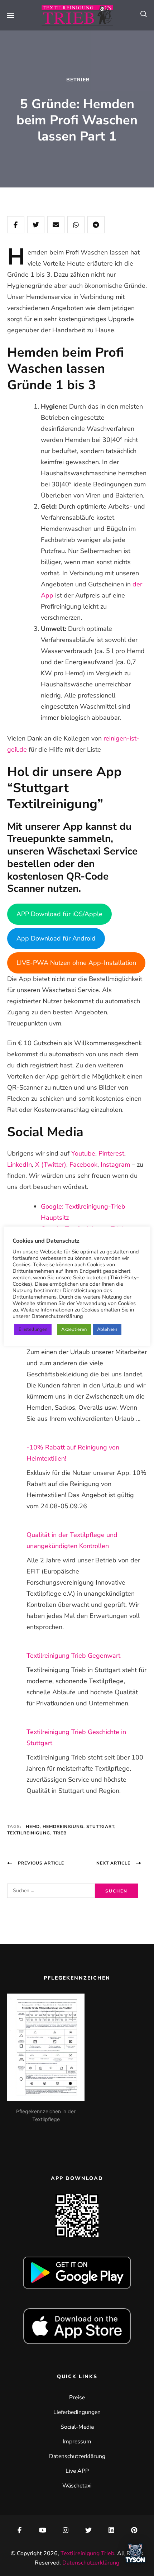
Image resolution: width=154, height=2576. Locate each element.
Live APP (77, 2471)
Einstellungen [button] (33, 1329)
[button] (135, 2555)
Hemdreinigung (63, 1827)
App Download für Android (56, 938)
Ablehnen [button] (107, 1329)
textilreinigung (29, 1833)
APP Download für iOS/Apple (59, 914)
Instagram (115, 1165)
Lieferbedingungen (77, 2412)
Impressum (77, 2442)
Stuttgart (100, 1827)
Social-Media (77, 2427)
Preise (77, 2398)
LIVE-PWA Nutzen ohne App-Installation (76, 963)
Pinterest (111, 1153)
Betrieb (78, 80)
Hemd (33, 1827)
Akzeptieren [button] (74, 1329)
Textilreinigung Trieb (87, 2553)
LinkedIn (20, 1165)
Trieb (60, 1833)
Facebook (83, 1165)
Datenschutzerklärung (77, 2456)
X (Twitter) (51, 1165)
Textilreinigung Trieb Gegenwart (73, 1656)
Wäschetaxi (77, 2486)
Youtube (83, 1153)
